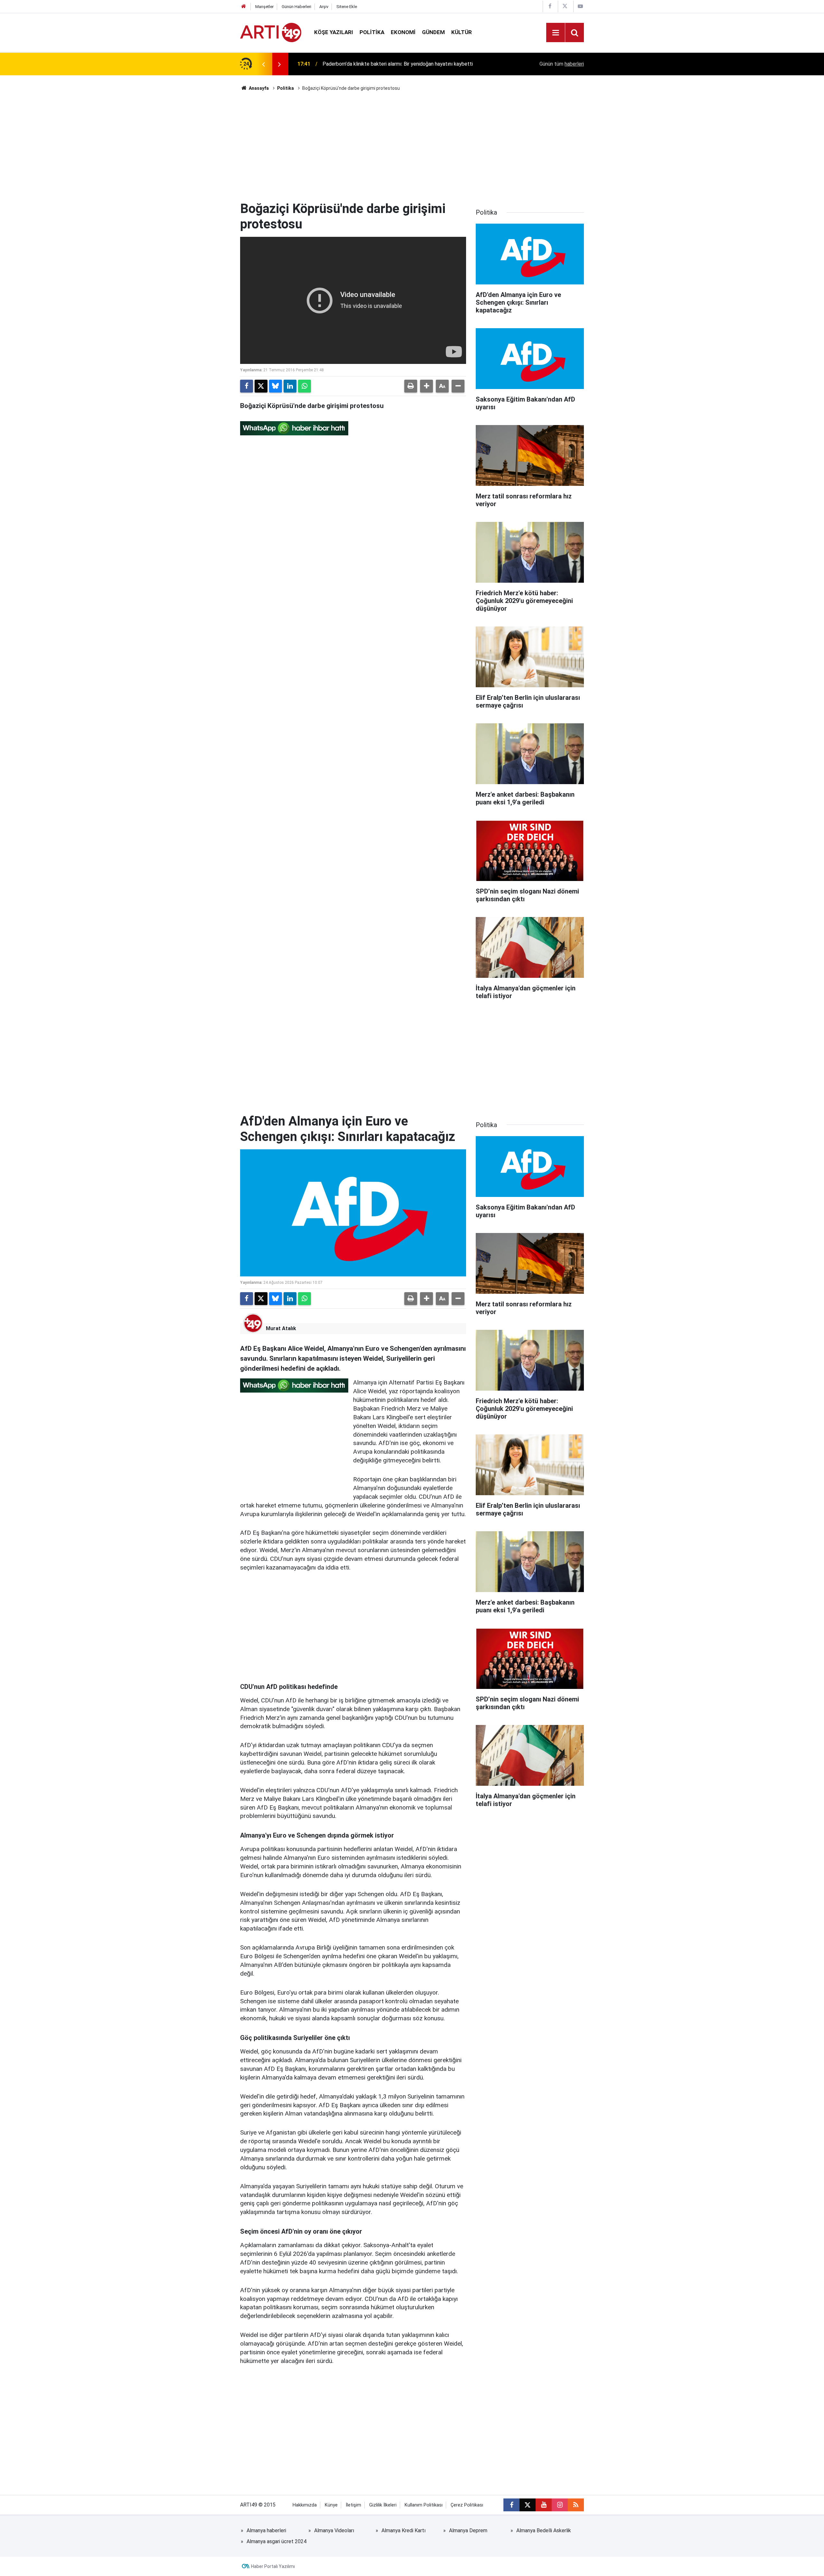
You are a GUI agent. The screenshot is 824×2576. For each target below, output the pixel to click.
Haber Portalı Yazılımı (273, 2566)
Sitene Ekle (347, 7)
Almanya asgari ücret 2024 (276, 2541)
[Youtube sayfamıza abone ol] (544, 2505)
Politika (372, 32)
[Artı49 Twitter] (565, 6)
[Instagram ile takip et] (560, 2505)
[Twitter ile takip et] (528, 2505)
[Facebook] (247, 386)
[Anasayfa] (244, 7)
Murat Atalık (281, 1328)
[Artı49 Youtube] (580, 6)
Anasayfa (258, 88)
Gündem (433, 32)
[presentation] (263, 64)
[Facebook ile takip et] (511, 2505)
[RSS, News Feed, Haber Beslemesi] (576, 2505)
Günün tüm (562, 64)
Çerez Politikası (467, 2505)
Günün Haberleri (296, 7)
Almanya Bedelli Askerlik (544, 2530)
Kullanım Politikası (424, 2505)
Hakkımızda (305, 2505)
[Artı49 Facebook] (550, 6)
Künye (331, 2505)
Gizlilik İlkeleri (383, 2505)
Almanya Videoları (334, 2530)
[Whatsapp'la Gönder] (304, 386)
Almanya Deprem (468, 2530)
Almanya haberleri (266, 2530)
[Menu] (556, 33)
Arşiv (324, 7)
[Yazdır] (411, 386)
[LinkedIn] (290, 386)
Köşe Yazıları (334, 32)
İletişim (353, 2505)
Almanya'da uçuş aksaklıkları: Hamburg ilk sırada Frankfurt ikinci (393, 64)
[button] (426, 386)
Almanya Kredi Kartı (403, 2530)
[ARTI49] (271, 32)
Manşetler (264, 7)
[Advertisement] (412, 146)
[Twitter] (261, 386)
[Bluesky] (276, 386)
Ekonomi (403, 32)
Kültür (462, 32)
